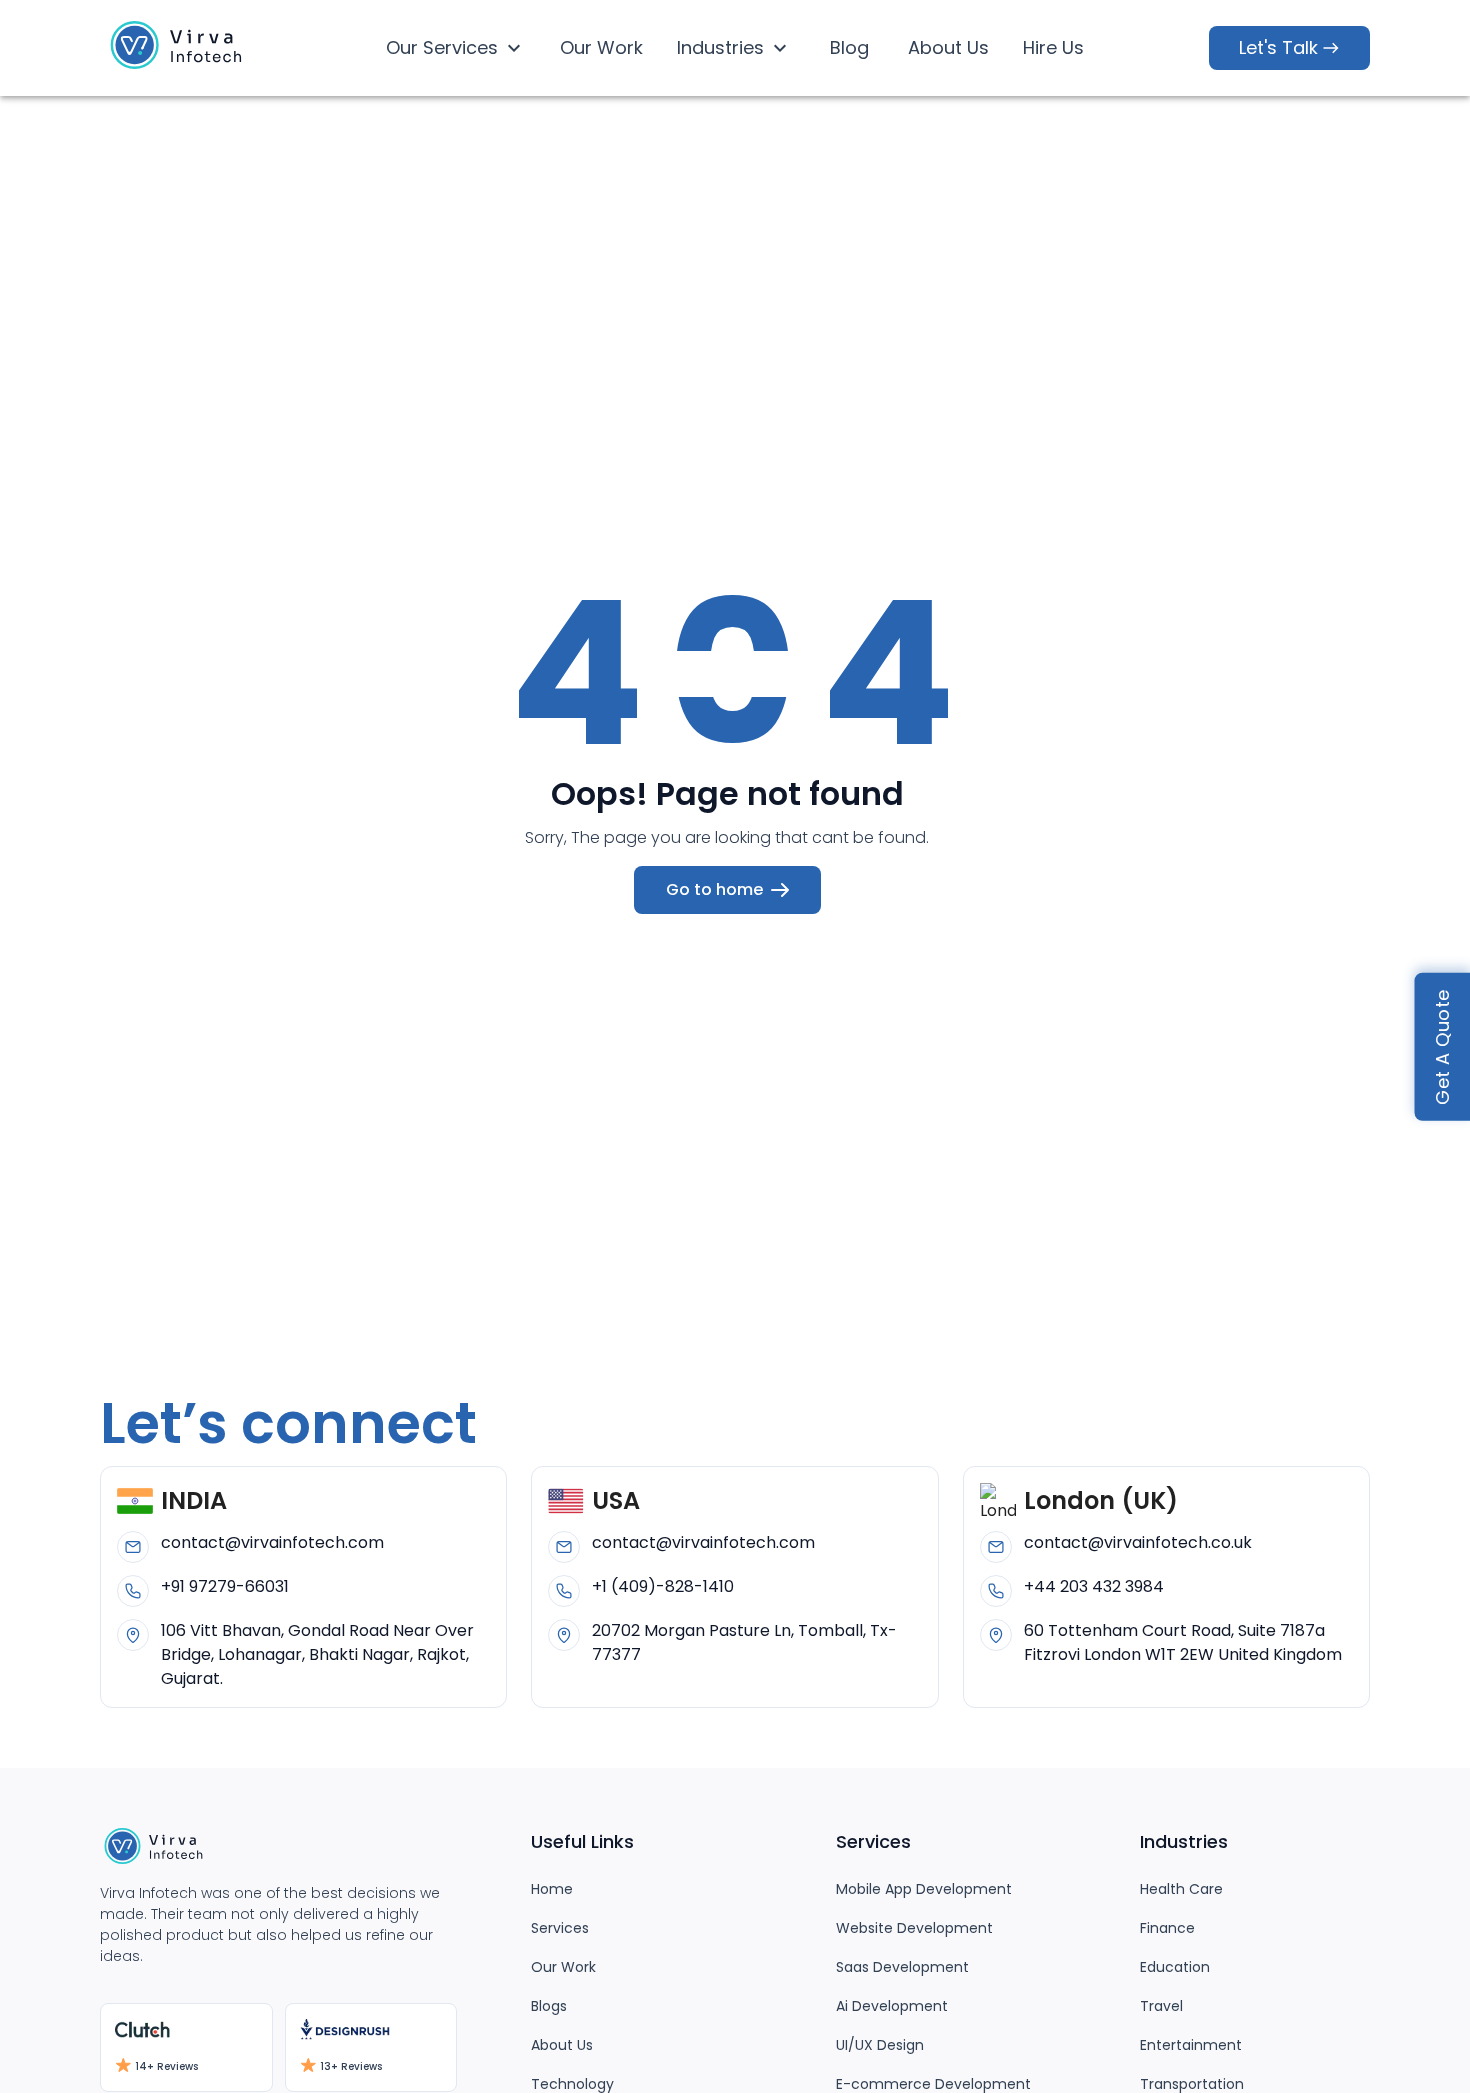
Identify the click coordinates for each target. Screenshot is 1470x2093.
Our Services (442, 47)
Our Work (601, 47)
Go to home (714, 889)
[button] (180, 48)
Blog (849, 47)
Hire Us (1053, 47)
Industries (720, 47)
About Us (948, 47)
